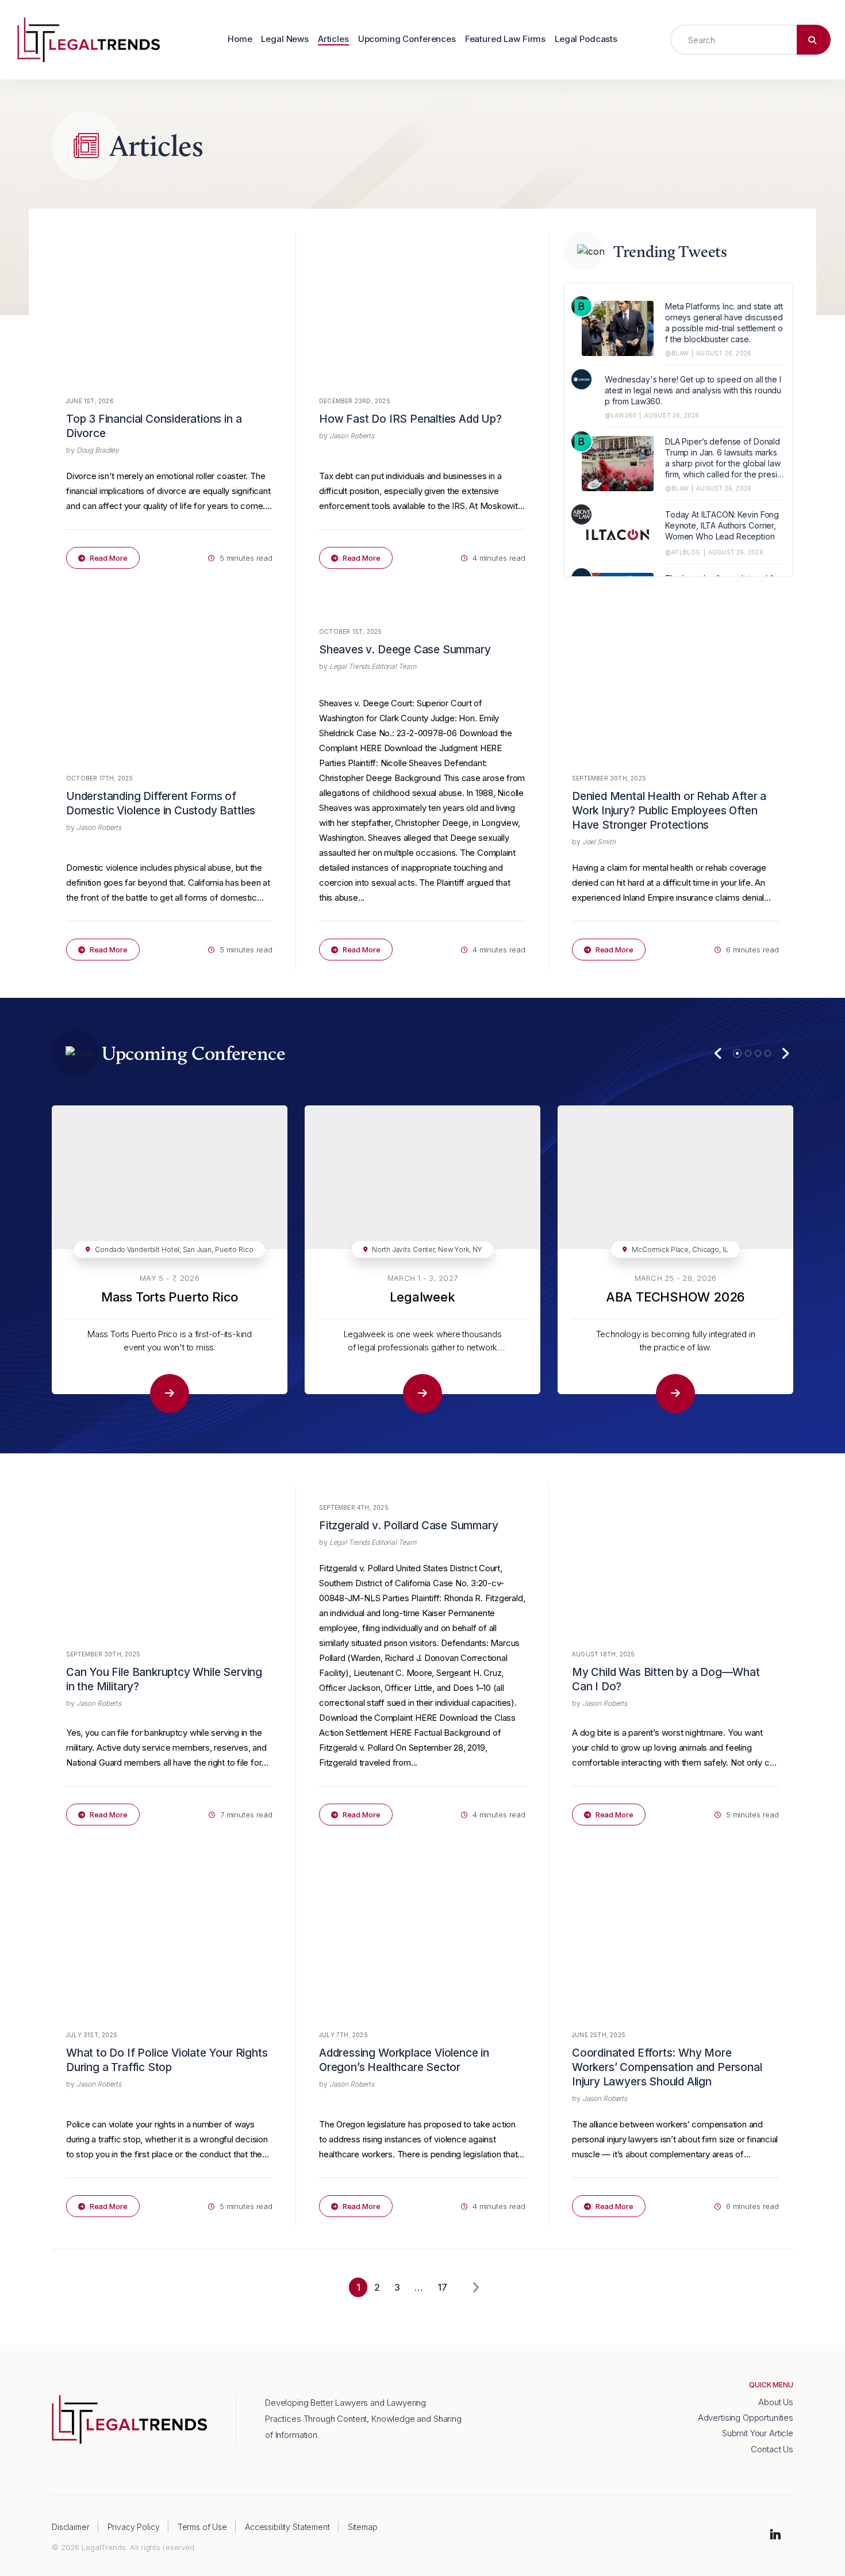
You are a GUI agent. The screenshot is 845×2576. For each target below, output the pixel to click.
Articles (333, 39)
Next (785, 1053)
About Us (776, 2402)
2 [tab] (748, 1053)
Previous (718, 1053)
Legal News (285, 39)
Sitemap (363, 2527)
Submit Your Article (758, 2433)
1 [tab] (737, 1053)
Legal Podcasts (586, 39)
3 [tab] (758, 1053)
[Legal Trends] (89, 39)
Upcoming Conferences (407, 39)
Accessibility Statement (287, 2527)
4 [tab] (768, 1053)
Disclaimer (71, 2527)
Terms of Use (202, 2527)
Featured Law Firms (505, 39)
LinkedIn (775, 2535)
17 (442, 2287)
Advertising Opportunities (746, 2418)
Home (240, 39)
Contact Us (772, 2449)
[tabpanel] (170, 1259)
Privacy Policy (134, 2527)
